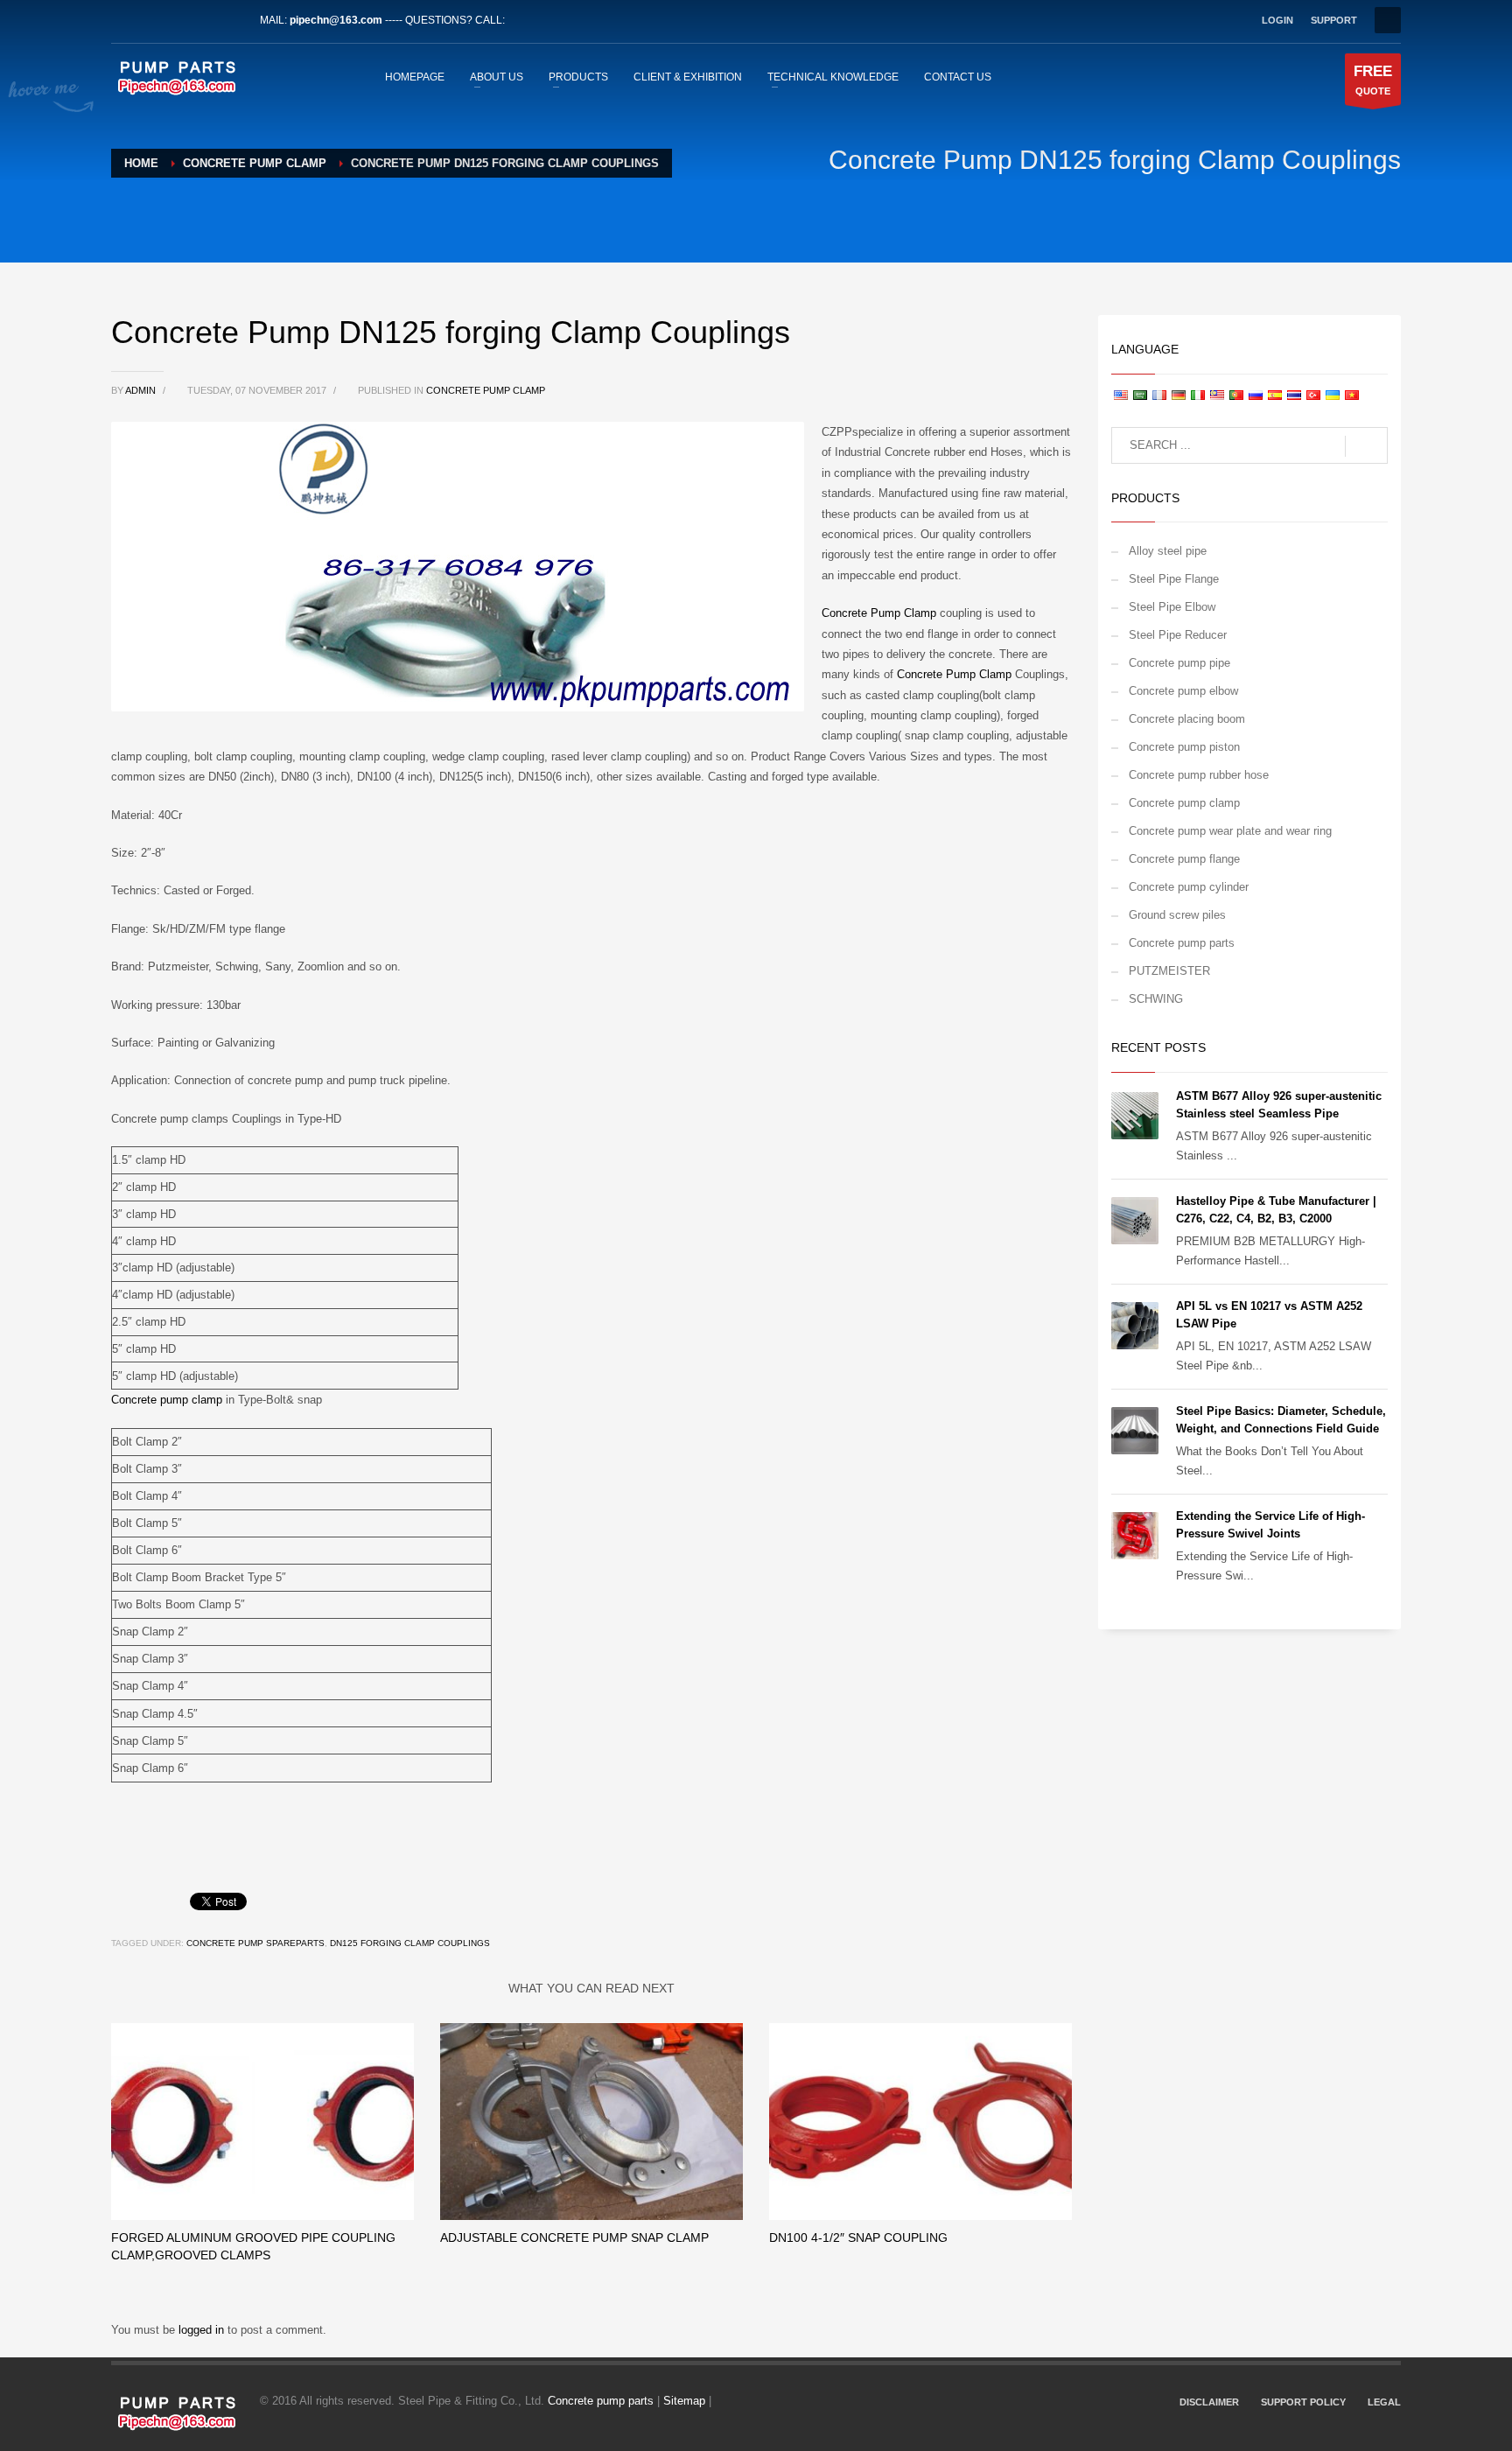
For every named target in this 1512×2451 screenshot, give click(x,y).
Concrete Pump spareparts (255, 1943)
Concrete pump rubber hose (1199, 775)
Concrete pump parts (1182, 943)
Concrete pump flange (1184, 859)
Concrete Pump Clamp (879, 613)
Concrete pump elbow (1183, 691)
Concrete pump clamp (486, 390)
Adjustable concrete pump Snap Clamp (574, 2237)
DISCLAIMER (1209, 2402)
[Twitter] (150, 20)
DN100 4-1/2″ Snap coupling (858, 2237)
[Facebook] (124, 20)
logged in (203, 2330)
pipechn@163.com (336, 20)
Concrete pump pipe (1179, 663)
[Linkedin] (177, 20)
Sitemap (684, 2401)
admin (142, 390)
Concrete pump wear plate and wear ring (1230, 831)
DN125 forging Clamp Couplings (410, 1943)
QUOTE (1373, 80)
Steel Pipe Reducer (1178, 635)
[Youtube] (203, 20)
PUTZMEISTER (1169, 971)
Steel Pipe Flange (1174, 579)
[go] (1366, 446)
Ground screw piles (1177, 915)
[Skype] (229, 20)
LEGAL (1384, 2402)
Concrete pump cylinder (1189, 887)
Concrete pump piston (1184, 747)
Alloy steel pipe (1168, 551)
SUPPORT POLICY (1303, 2402)
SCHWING (1156, 999)
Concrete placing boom (1187, 719)
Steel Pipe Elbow (1172, 607)
